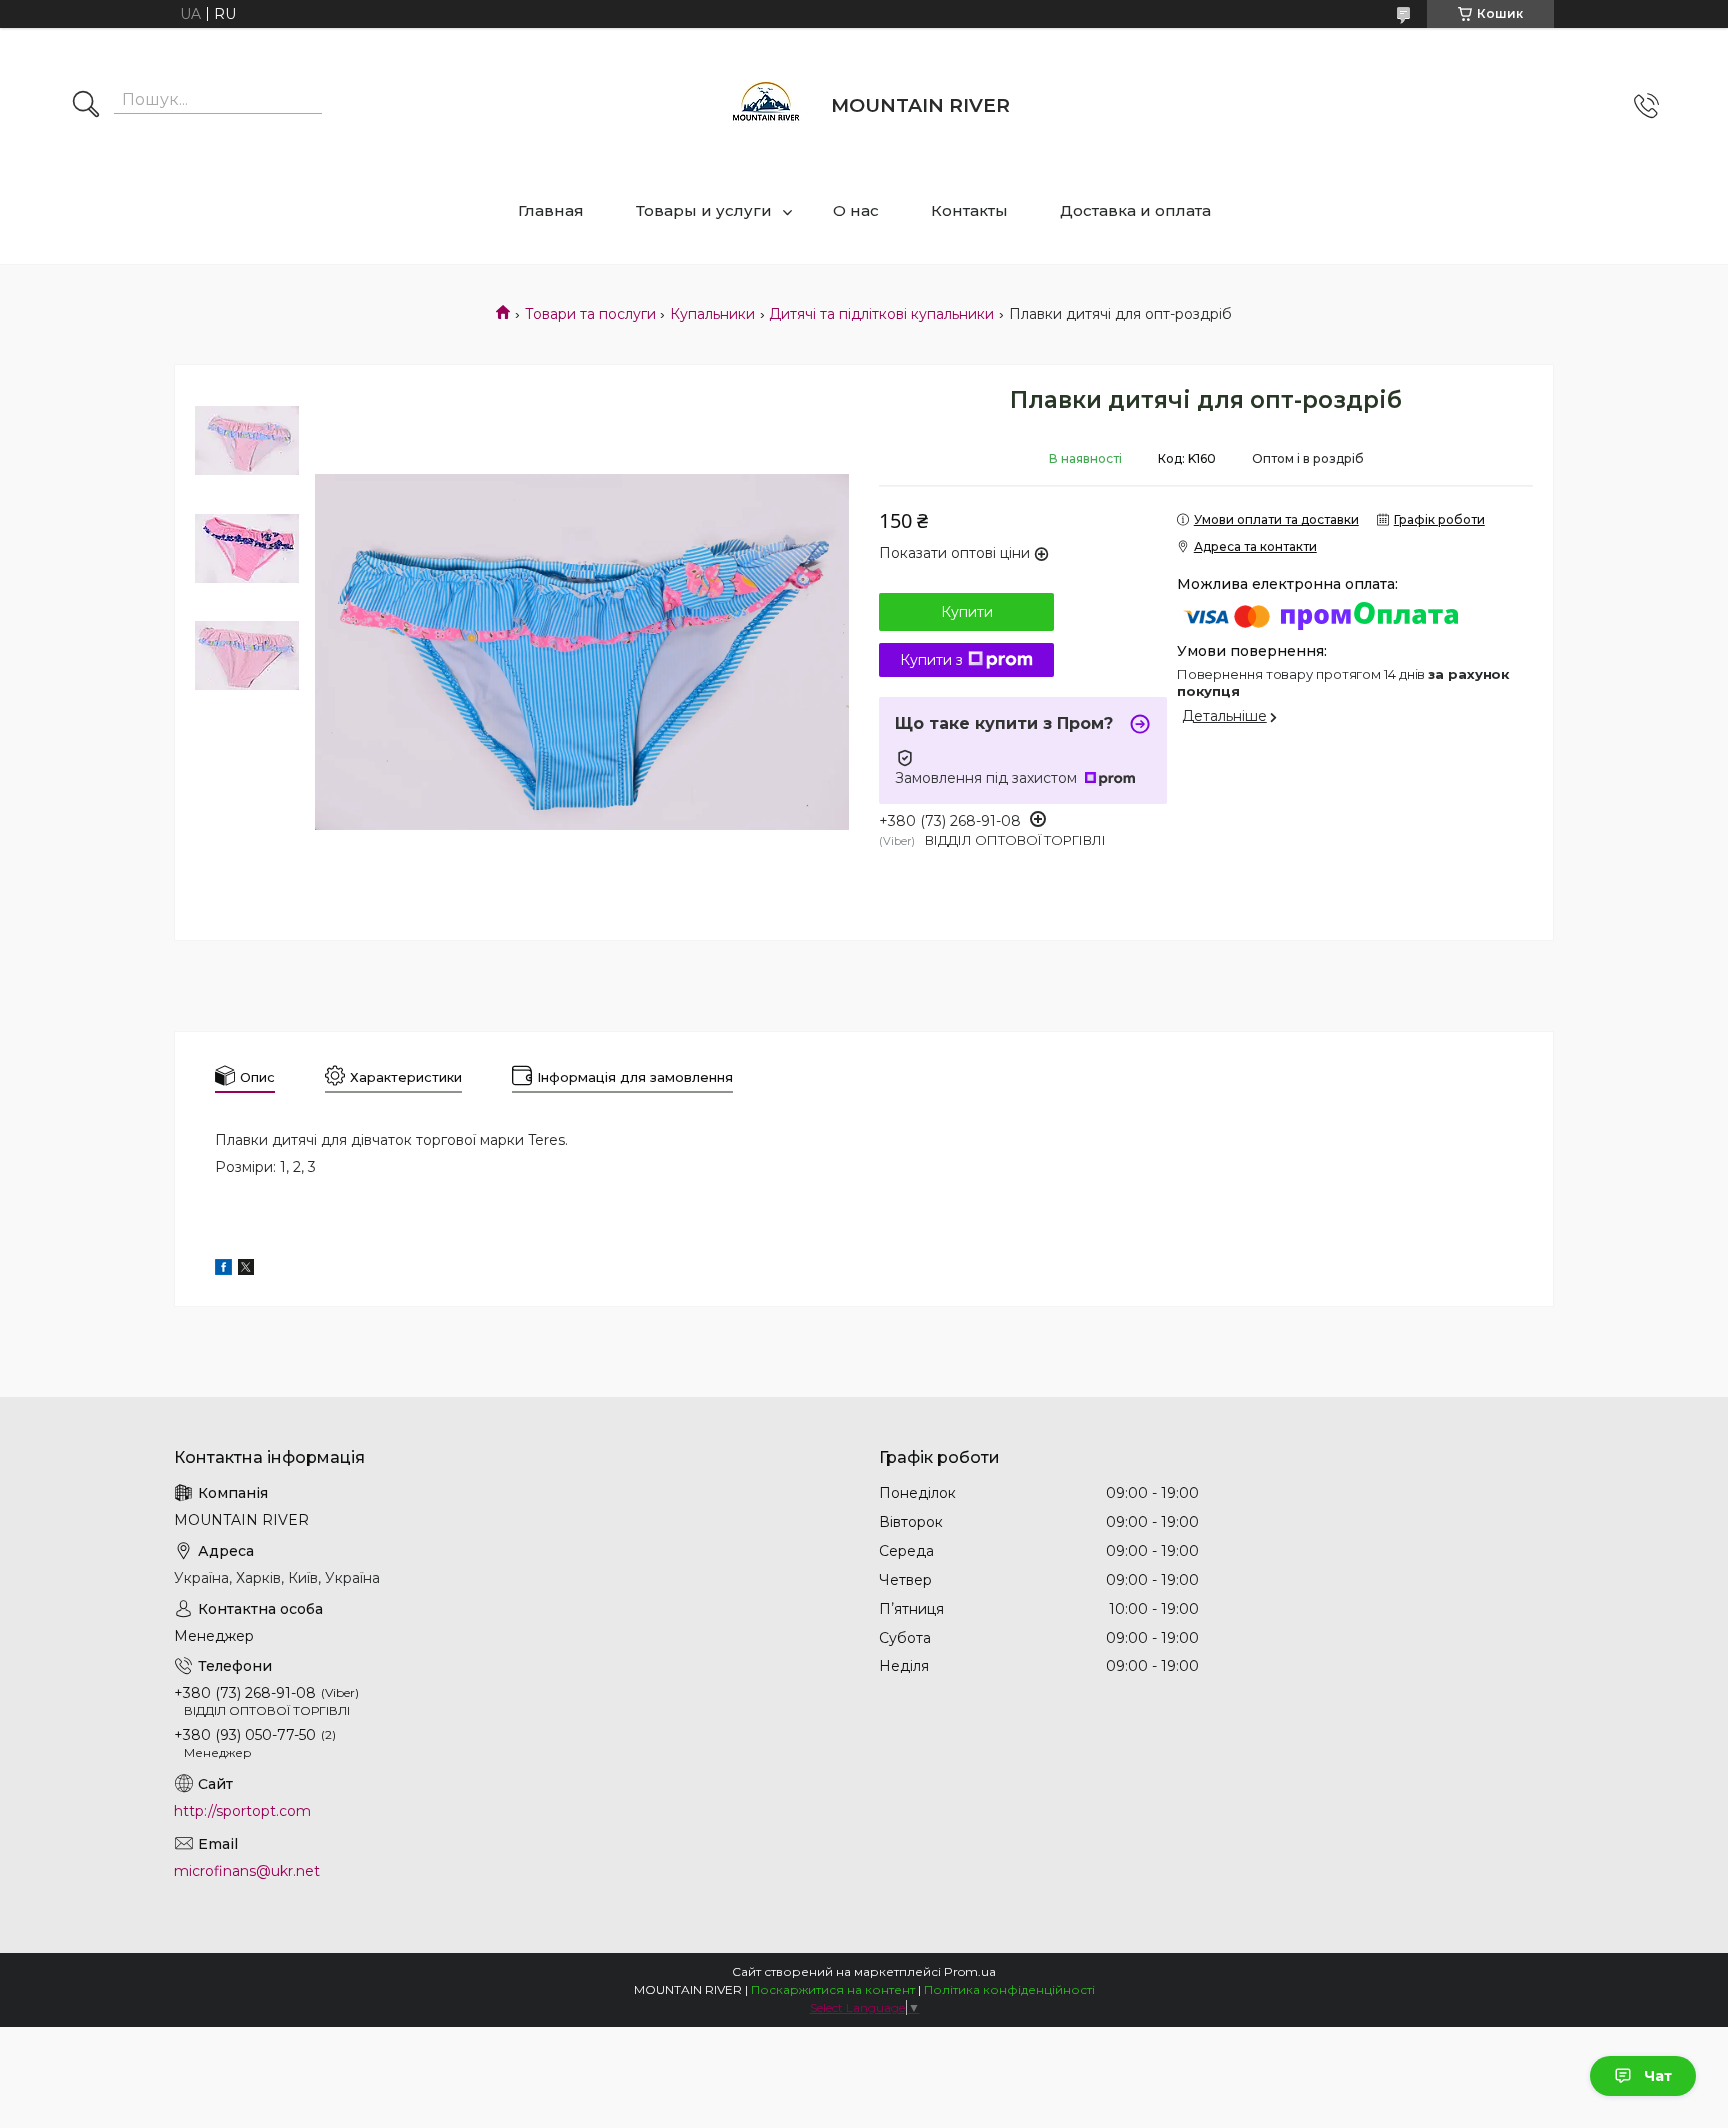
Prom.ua (970, 1971)
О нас (856, 210)
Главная (551, 210)
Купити (967, 612)
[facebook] (223, 1270)
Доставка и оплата (1135, 210)
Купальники (712, 314)
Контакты (969, 210)
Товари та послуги (590, 314)
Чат (1658, 2076)
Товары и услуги (704, 210)
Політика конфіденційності (1009, 1989)
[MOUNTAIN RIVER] (766, 106)
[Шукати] (86, 106)
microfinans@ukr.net (247, 1871)
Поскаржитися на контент (833, 1989)
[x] (246, 1270)
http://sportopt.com (242, 1811)
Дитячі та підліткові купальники (881, 314)
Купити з (931, 660)
